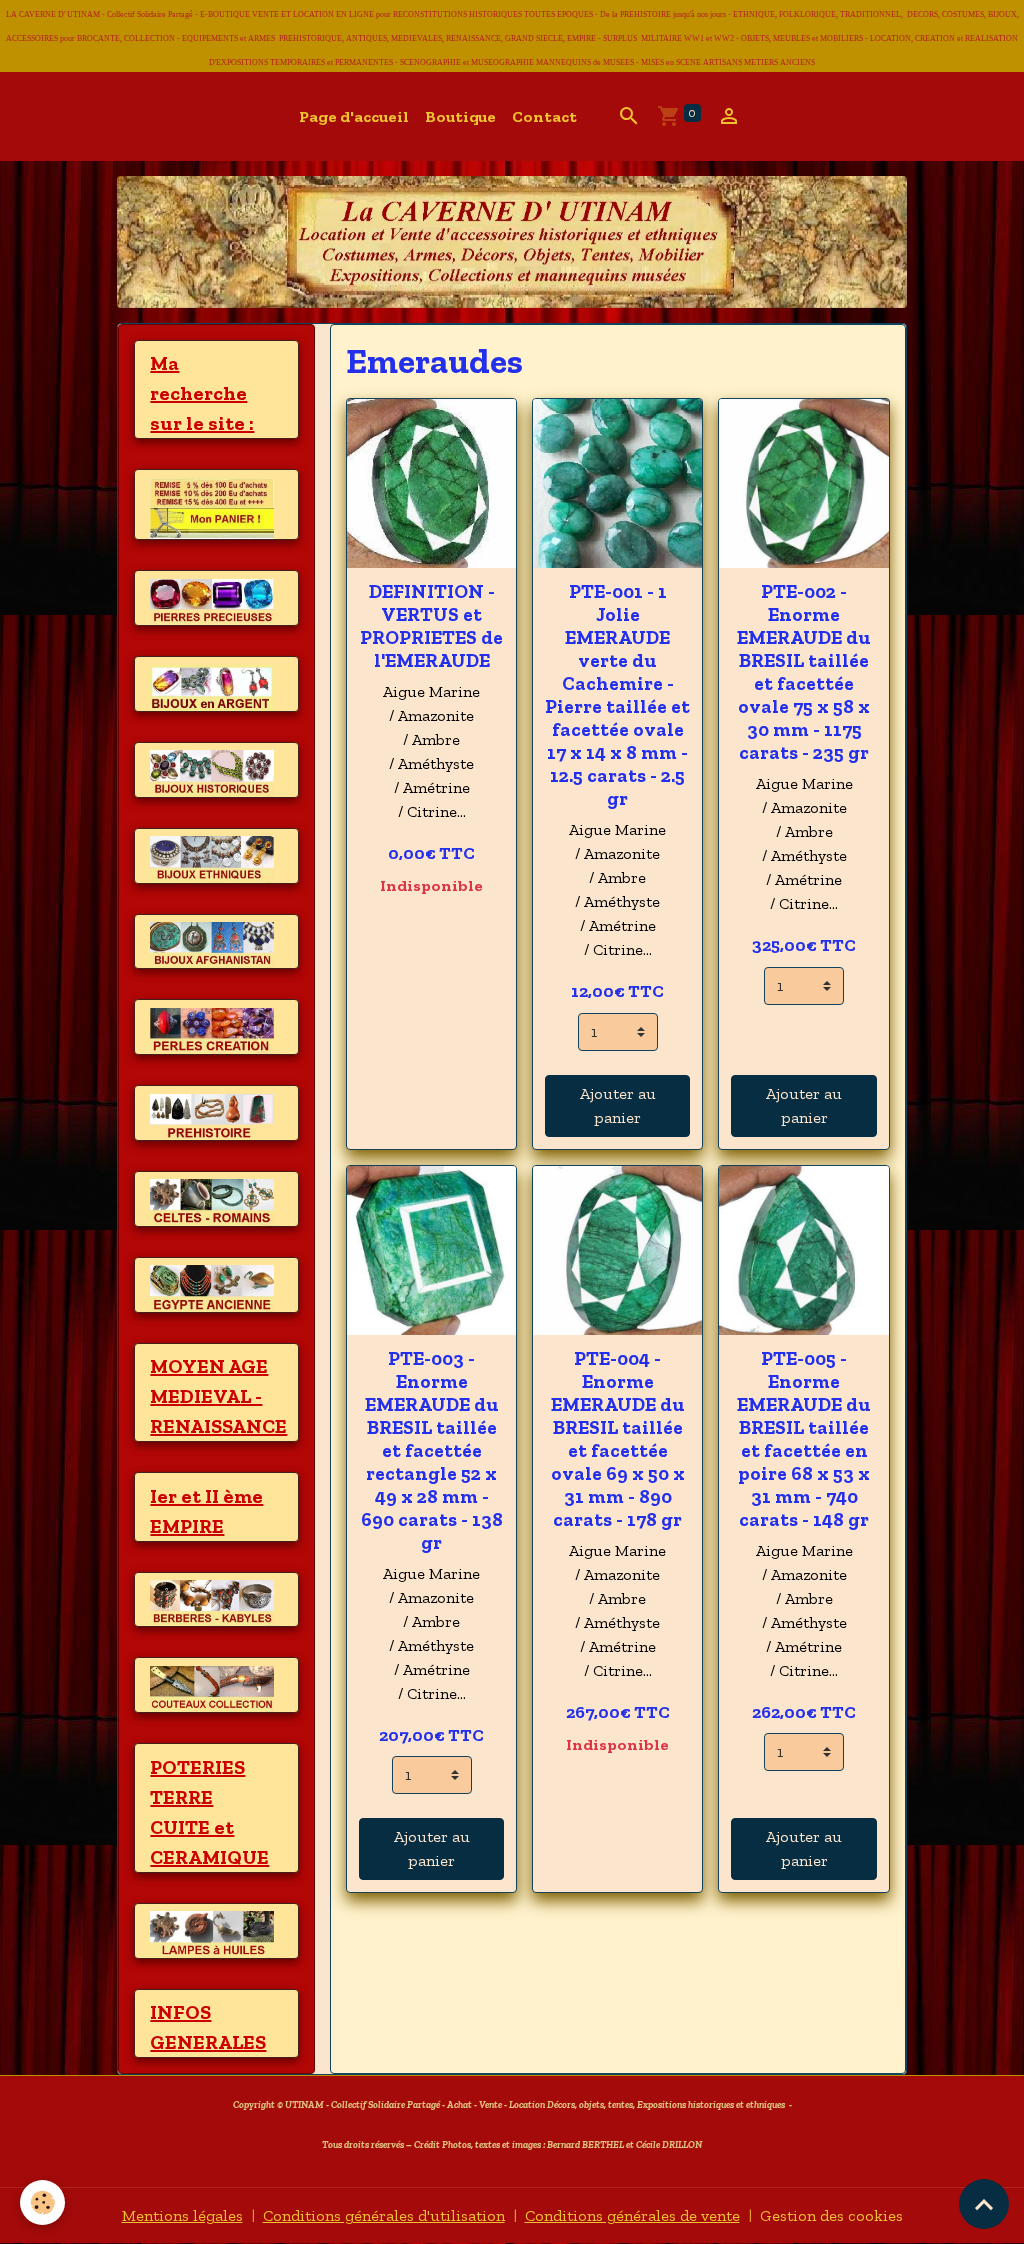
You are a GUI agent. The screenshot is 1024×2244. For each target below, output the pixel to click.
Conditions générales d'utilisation (384, 2215)
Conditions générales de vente (632, 2215)
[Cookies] (42, 2202)
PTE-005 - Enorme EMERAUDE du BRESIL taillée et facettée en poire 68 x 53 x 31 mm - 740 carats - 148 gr (804, 1439)
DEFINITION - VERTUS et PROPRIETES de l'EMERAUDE (431, 626)
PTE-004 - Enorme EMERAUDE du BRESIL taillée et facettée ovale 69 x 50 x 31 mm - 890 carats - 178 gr (618, 1439)
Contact (544, 116)
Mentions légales (182, 2215)
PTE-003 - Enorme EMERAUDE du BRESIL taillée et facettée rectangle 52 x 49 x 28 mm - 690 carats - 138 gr (432, 1450)
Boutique (460, 116)
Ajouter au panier (618, 1105)
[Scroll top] (984, 2204)
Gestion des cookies (831, 2215)
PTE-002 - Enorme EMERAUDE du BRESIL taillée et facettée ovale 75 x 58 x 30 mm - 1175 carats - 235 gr (804, 672)
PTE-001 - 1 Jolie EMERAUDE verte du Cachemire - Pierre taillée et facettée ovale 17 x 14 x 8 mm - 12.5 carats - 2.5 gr (617, 695)
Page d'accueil (354, 116)
